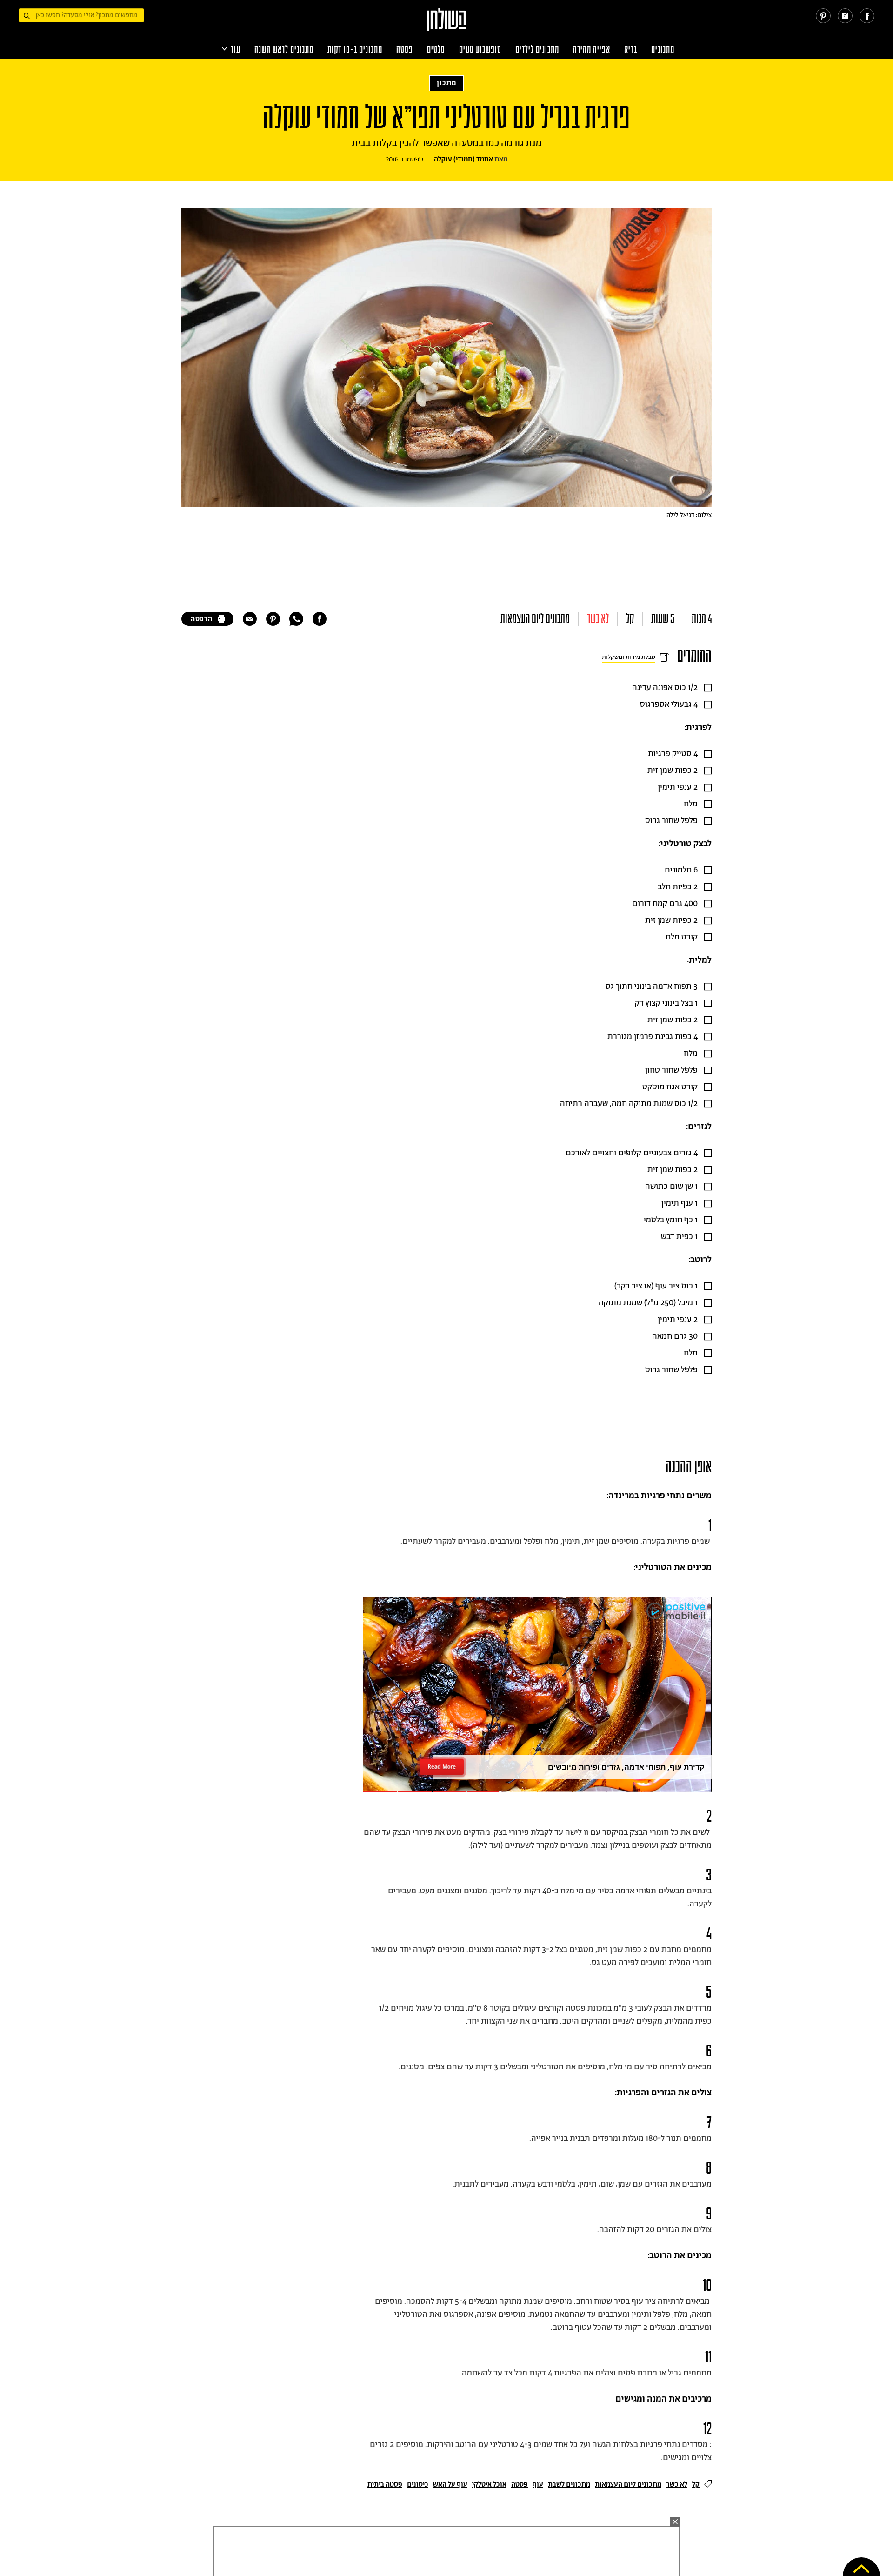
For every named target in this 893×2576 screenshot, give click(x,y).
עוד (236, 50)
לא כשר (598, 619)
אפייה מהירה (592, 50)
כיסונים (418, 2485)
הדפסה (202, 619)
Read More (442, 1767)
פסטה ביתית (385, 2485)
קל (630, 619)
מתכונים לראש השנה (284, 50)
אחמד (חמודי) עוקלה (463, 159)
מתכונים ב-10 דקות (355, 50)
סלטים (436, 50)
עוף (538, 2485)
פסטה (405, 50)
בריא (631, 50)
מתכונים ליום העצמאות (535, 619)
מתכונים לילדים (537, 50)
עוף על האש (450, 2485)
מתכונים (663, 50)
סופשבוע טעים (480, 50)
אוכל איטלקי (489, 2485)
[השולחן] (447, 24)
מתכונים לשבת (569, 2485)
